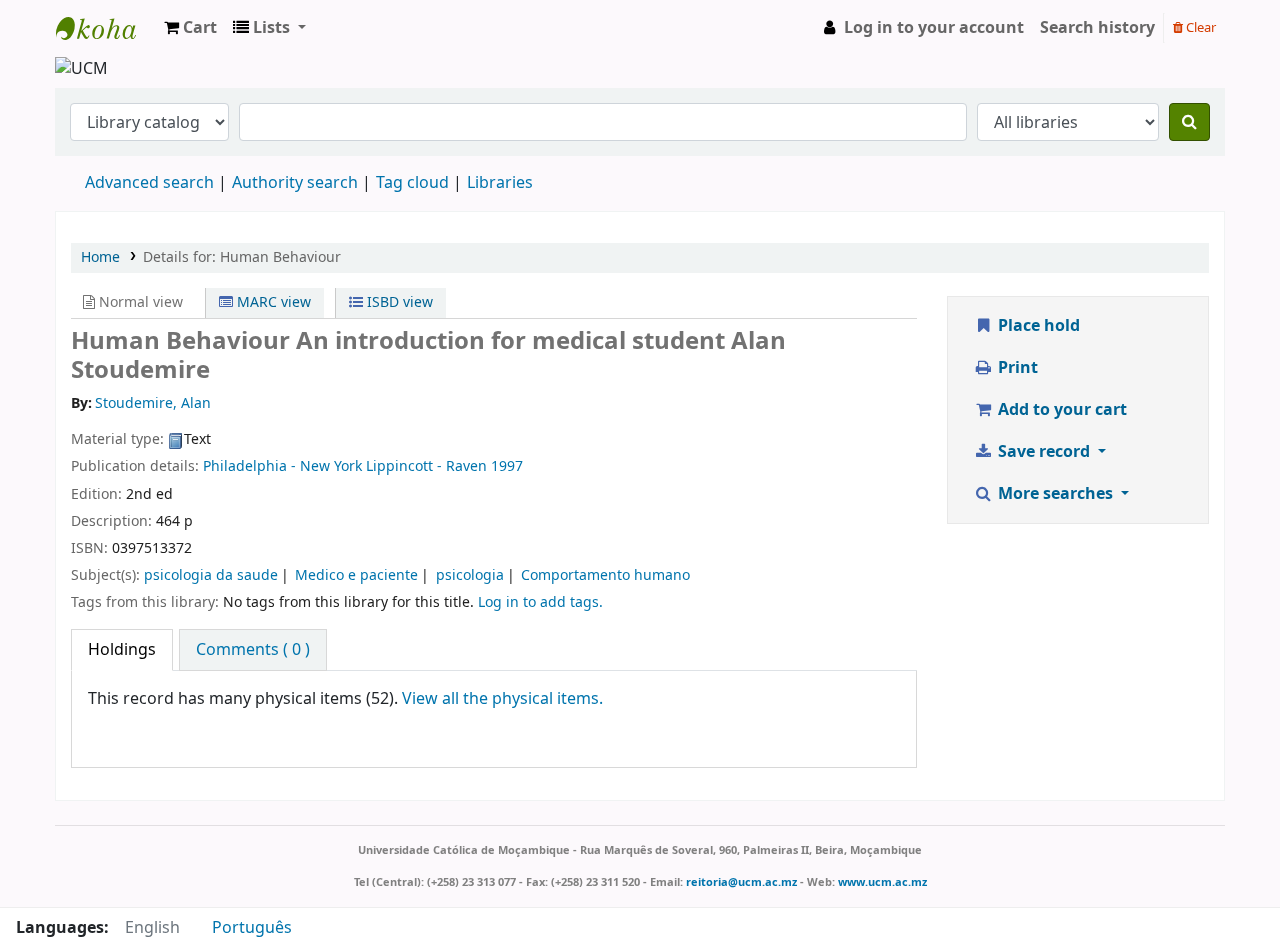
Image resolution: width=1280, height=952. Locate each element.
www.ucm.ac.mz (882, 882)
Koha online (106, 28)
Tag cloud (412, 183)
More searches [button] (1055, 494)
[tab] (122, 650)
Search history (1097, 28)
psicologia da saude (211, 575)
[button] (190, 28)
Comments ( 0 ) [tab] (253, 650)
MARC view (272, 302)
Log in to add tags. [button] (540, 602)
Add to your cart (1060, 410)
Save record (1044, 452)
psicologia (470, 575)
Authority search (295, 183)
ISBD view (398, 302)
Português (252, 928)
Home (100, 257)
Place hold (1037, 326)
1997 (507, 466)
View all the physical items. (502, 699)
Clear (1199, 27)
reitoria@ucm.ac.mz (741, 882)
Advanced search (149, 183)
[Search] (1189, 122)
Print (1016, 368)
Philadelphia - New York (282, 466)
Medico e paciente (356, 575)
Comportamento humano (605, 575)
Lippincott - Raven (426, 466)
